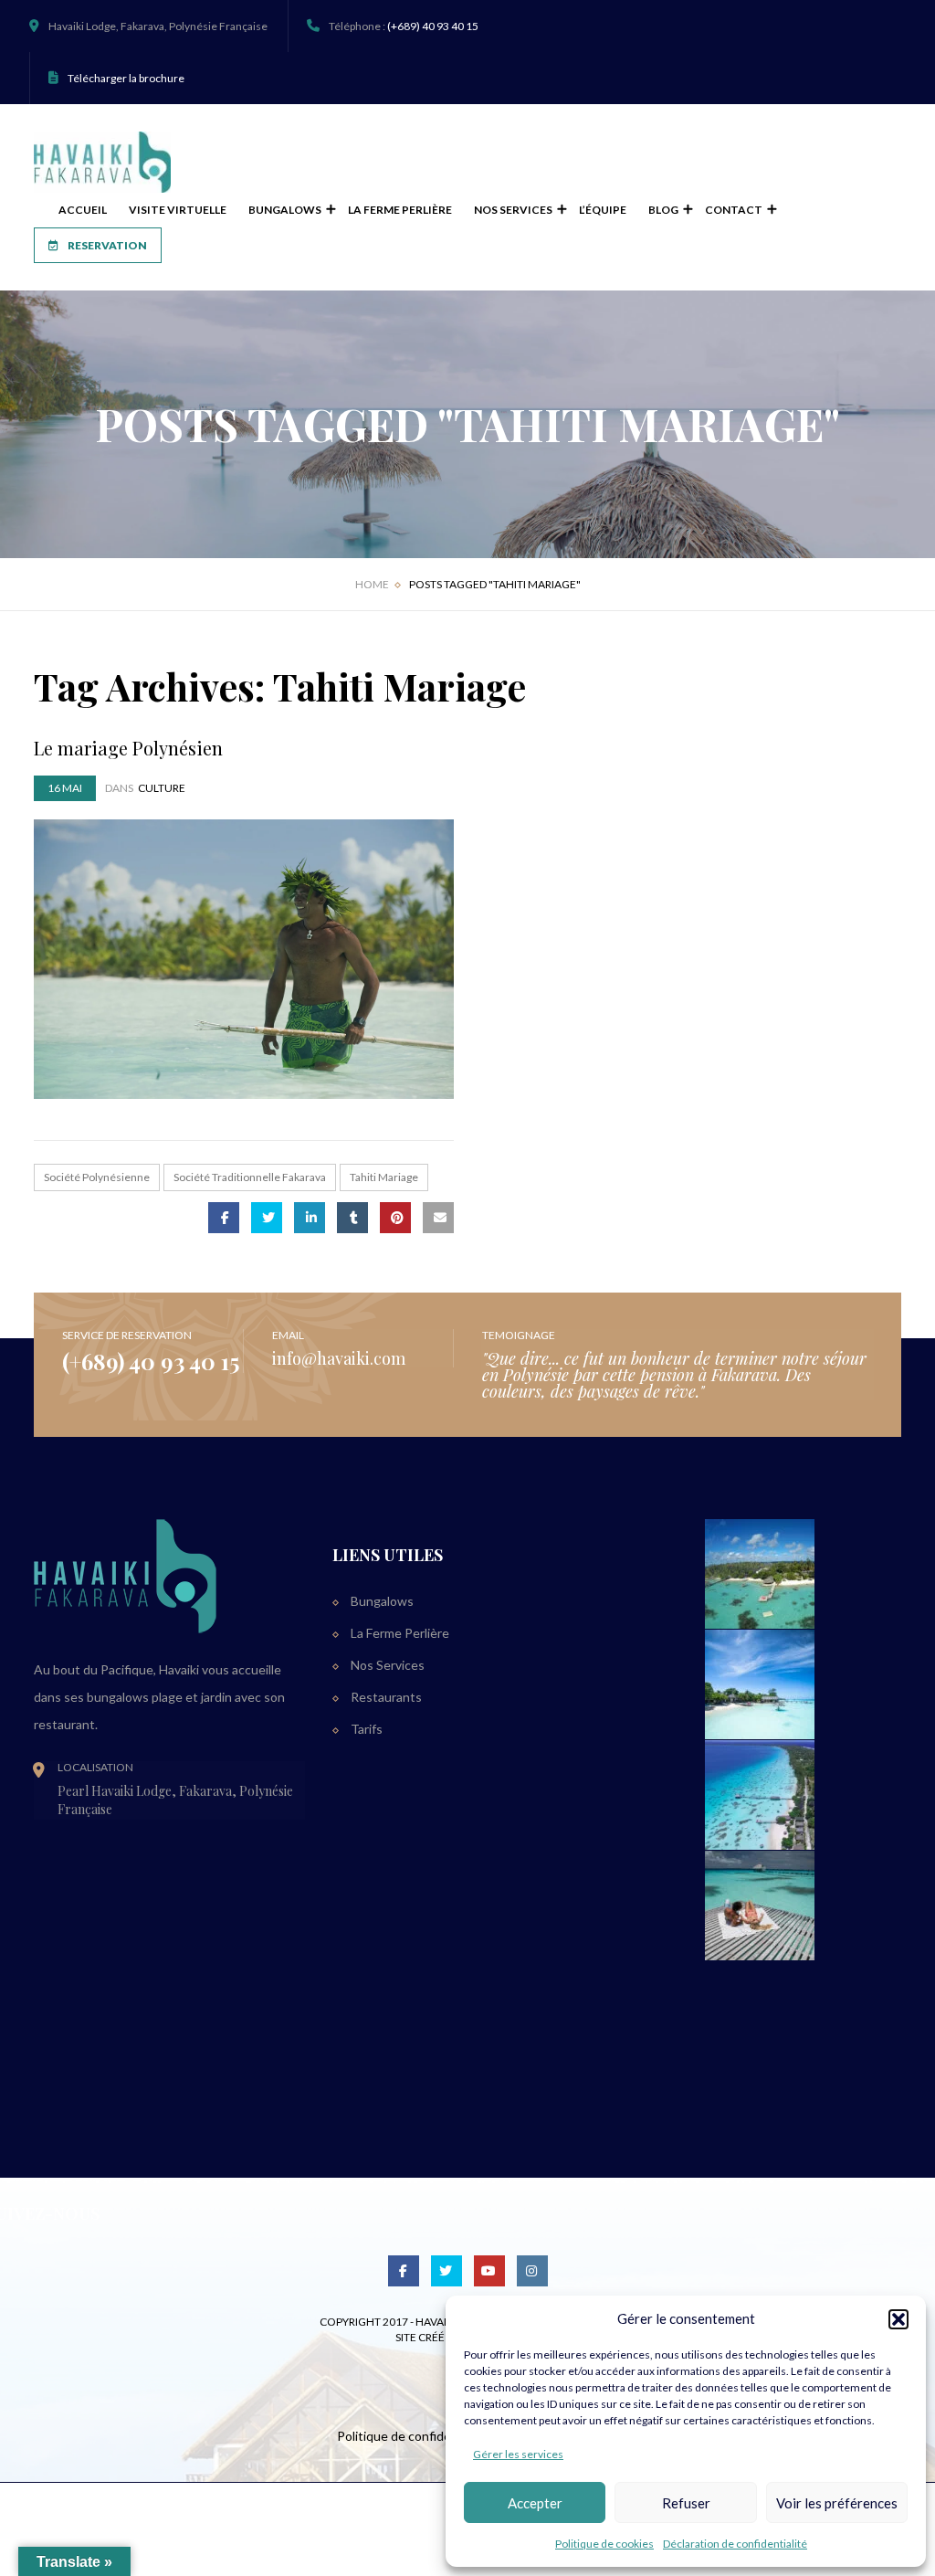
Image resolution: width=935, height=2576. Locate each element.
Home (372, 584)
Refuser (686, 2503)
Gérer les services (518, 2454)
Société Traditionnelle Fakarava (250, 1177)
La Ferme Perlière (400, 210)
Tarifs (367, 1729)
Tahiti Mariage (384, 1177)
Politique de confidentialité (414, 2436)
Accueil (83, 210)
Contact (735, 210)
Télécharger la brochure (126, 78)
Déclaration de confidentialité (735, 2544)
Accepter (535, 2503)
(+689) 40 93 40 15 (433, 26)
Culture (162, 788)
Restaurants (386, 1697)
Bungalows (286, 210)
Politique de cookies (604, 2544)
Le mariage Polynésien (128, 748)
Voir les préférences (837, 2503)
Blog (664, 210)
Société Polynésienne (97, 1177)
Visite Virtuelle (178, 210)
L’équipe (603, 210)
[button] (898, 2319)
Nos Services (514, 210)
